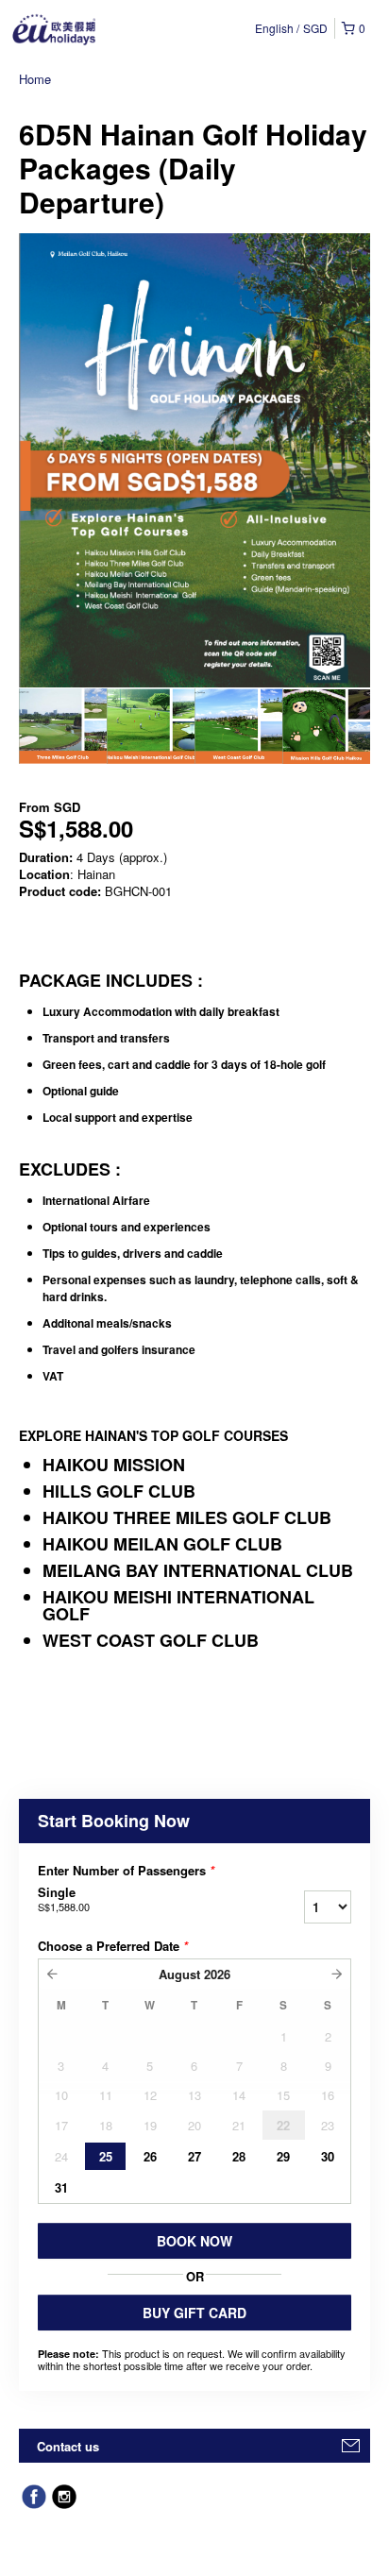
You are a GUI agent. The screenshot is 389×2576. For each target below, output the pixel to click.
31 (61, 2187)
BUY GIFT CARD (194, 2313)
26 (150, 2156)
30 (328, 2156)
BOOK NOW (194, 2241)
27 (194, 2156)
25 (106, 2156)
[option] (63, 726)
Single (64, 1899)
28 (239, 2156)
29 (283, 2156)
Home (35, 79)
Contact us (68, 2446)
